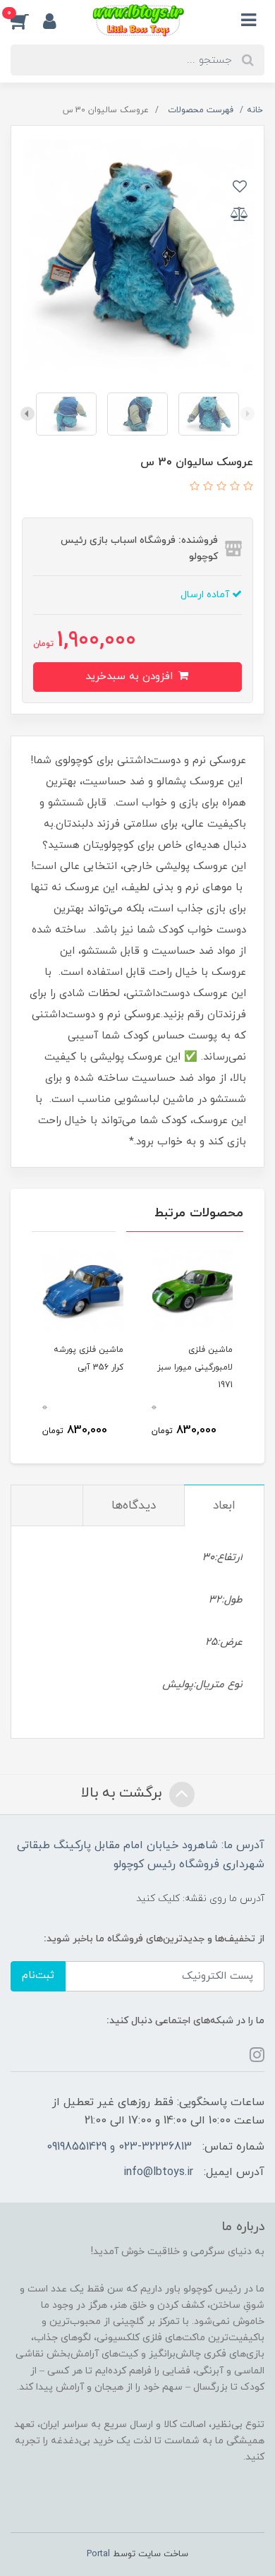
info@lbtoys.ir (158, 2172)
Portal (98, 2554)
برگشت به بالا (123, 1794)
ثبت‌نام (38, 1976)
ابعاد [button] (224, 1506)
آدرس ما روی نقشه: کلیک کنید (200, 1899)
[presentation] (248, 414)
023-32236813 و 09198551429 (119, 2147)
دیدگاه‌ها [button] (134, 1506)
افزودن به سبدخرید (131, 677)
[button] (27, 20)
